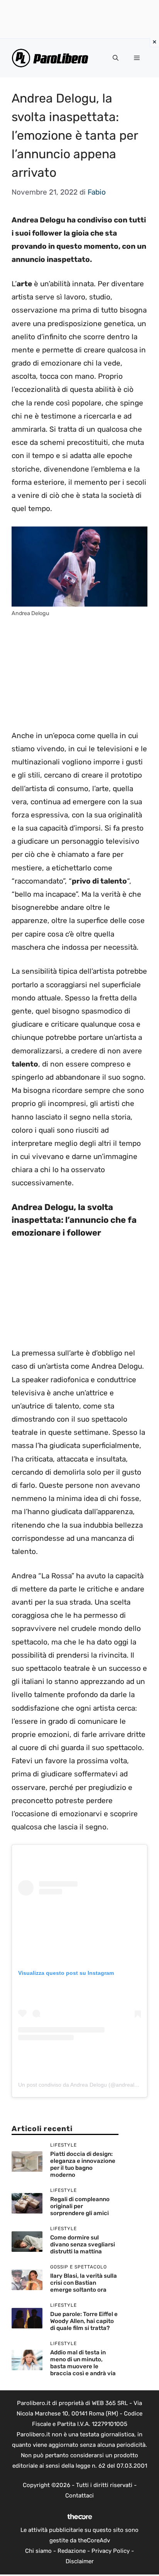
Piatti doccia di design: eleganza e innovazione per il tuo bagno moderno (83, 2164)
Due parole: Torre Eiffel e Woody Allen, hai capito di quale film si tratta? (84, 2321)
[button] (116, 58)
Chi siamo (38, 2551)
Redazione (72, 2551)
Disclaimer (80, 2561)
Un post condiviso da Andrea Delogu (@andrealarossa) (85, 2085)
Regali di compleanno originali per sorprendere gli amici (80, 2206)
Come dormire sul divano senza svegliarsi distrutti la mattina (83, 2244)
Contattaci (79, 2496)
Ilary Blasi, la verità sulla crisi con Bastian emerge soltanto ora (84, 2283)
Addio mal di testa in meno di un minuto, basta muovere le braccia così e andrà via (83, 2363)
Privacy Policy (111, 2551)
